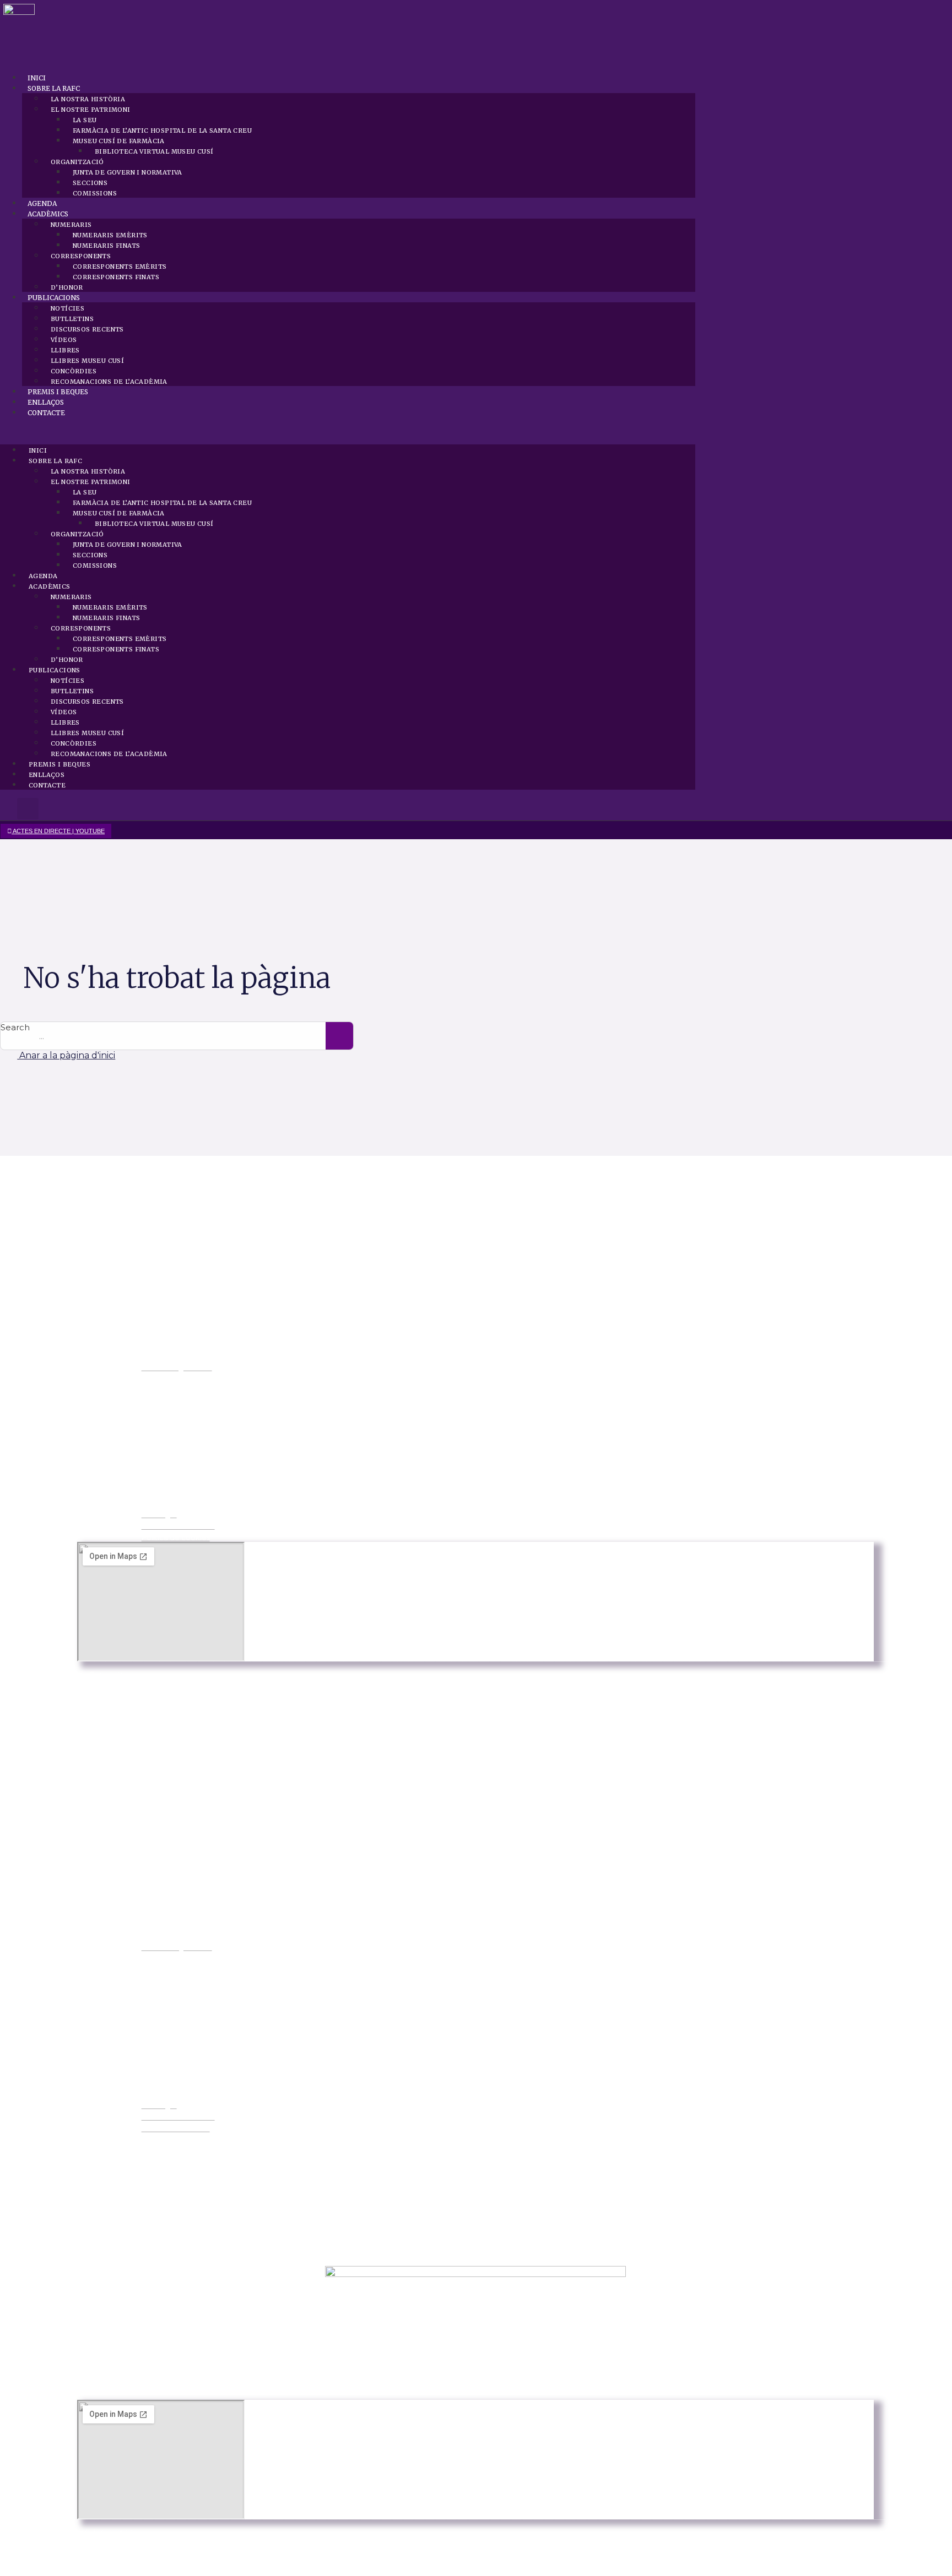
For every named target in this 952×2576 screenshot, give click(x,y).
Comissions (95, 193)
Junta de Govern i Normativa (128, 172)
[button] (348, 431)
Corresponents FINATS (116, 277)
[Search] (339, 1036)
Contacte (46, 413)
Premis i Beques (58, 392)
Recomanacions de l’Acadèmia (109, 382)
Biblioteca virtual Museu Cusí (154, 151)
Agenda (42, 203)
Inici (37, 78)
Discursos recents (87, 329)
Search (15, 1027)
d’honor (67, 287)
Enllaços (46, 402)
